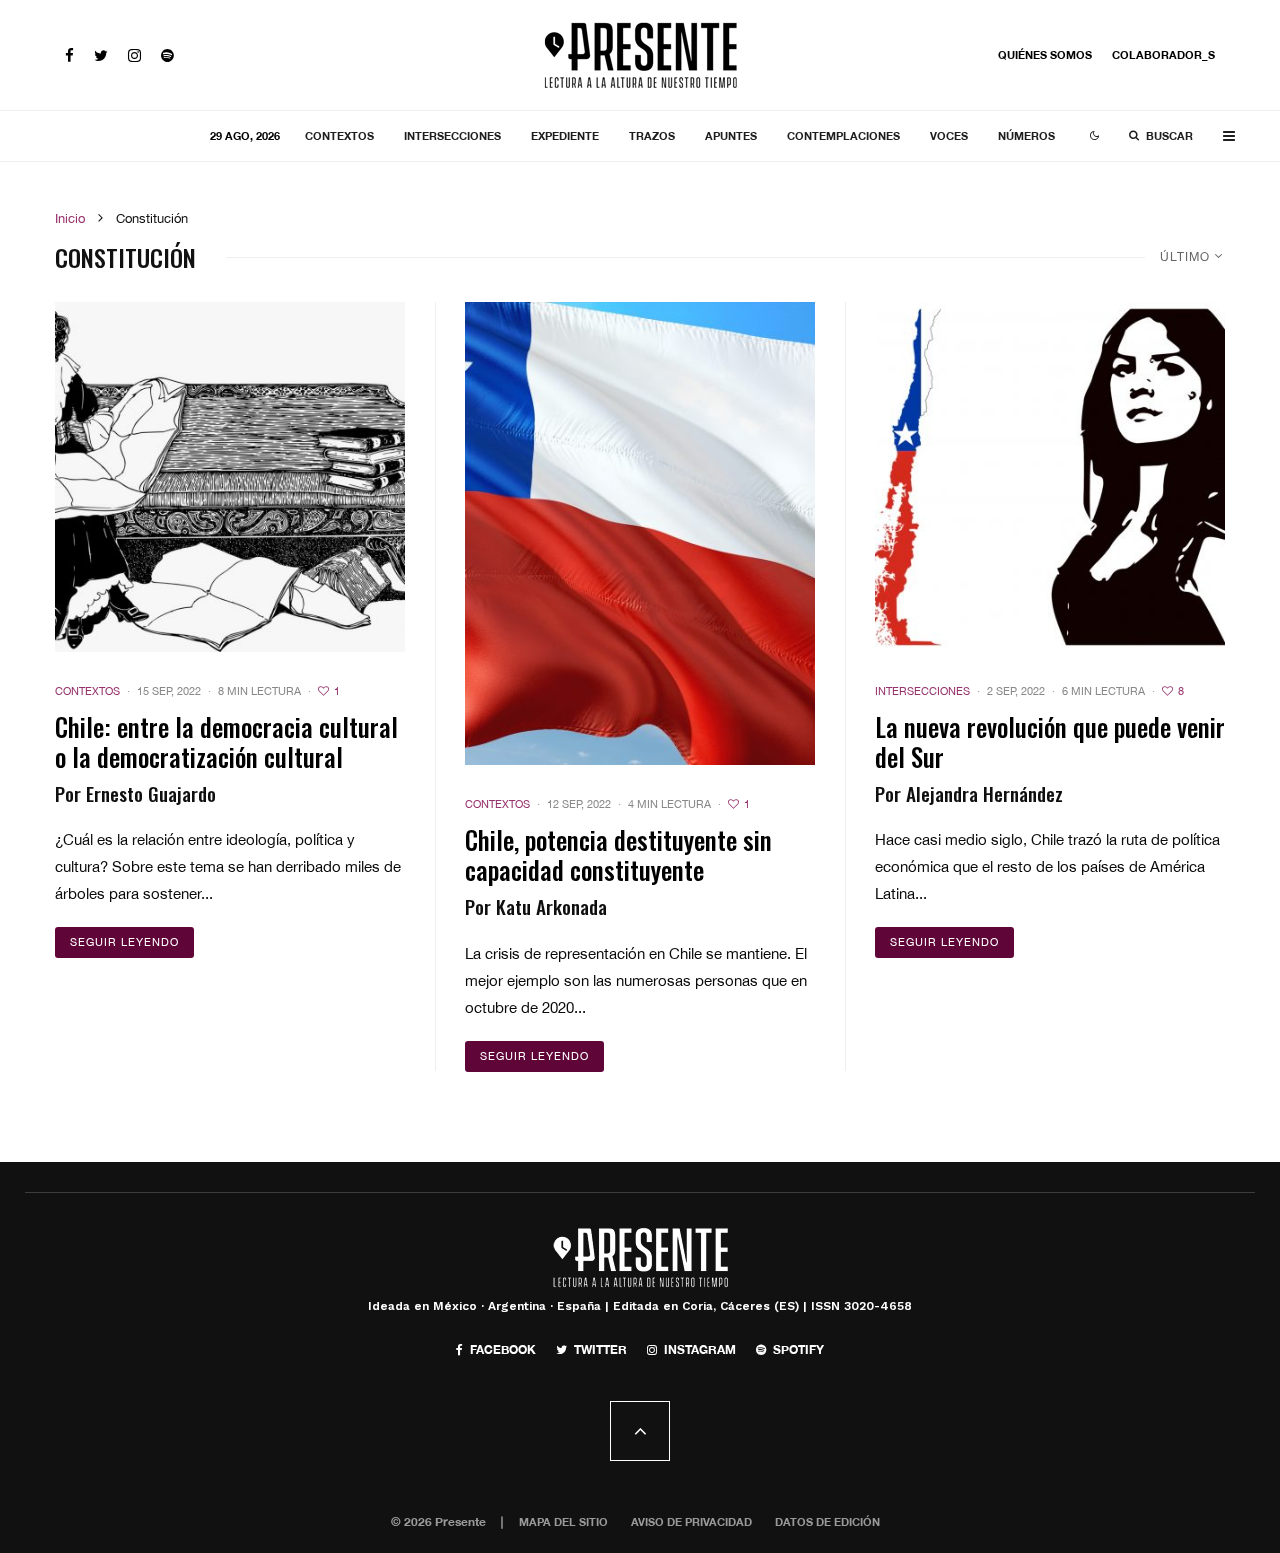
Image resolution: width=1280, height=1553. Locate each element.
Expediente (565, 135)
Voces (949, 135)
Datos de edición (827, 1521)
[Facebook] (69, 55)
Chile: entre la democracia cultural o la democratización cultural (226, 742)
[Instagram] (134, 55)
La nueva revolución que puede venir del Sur (1050, 742)
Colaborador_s (1163, 54)
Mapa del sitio (563, 1521)
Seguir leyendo (124, 942)
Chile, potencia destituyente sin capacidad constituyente (618, 855)
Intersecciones (452, 135)
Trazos (652, 135)
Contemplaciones (843, 135)
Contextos (339, 135)
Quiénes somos (1045, 54)
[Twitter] (101, 55)
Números (1026, 135)
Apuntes (731, 135)
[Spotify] (167, 55)
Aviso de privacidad (691, 1521)
